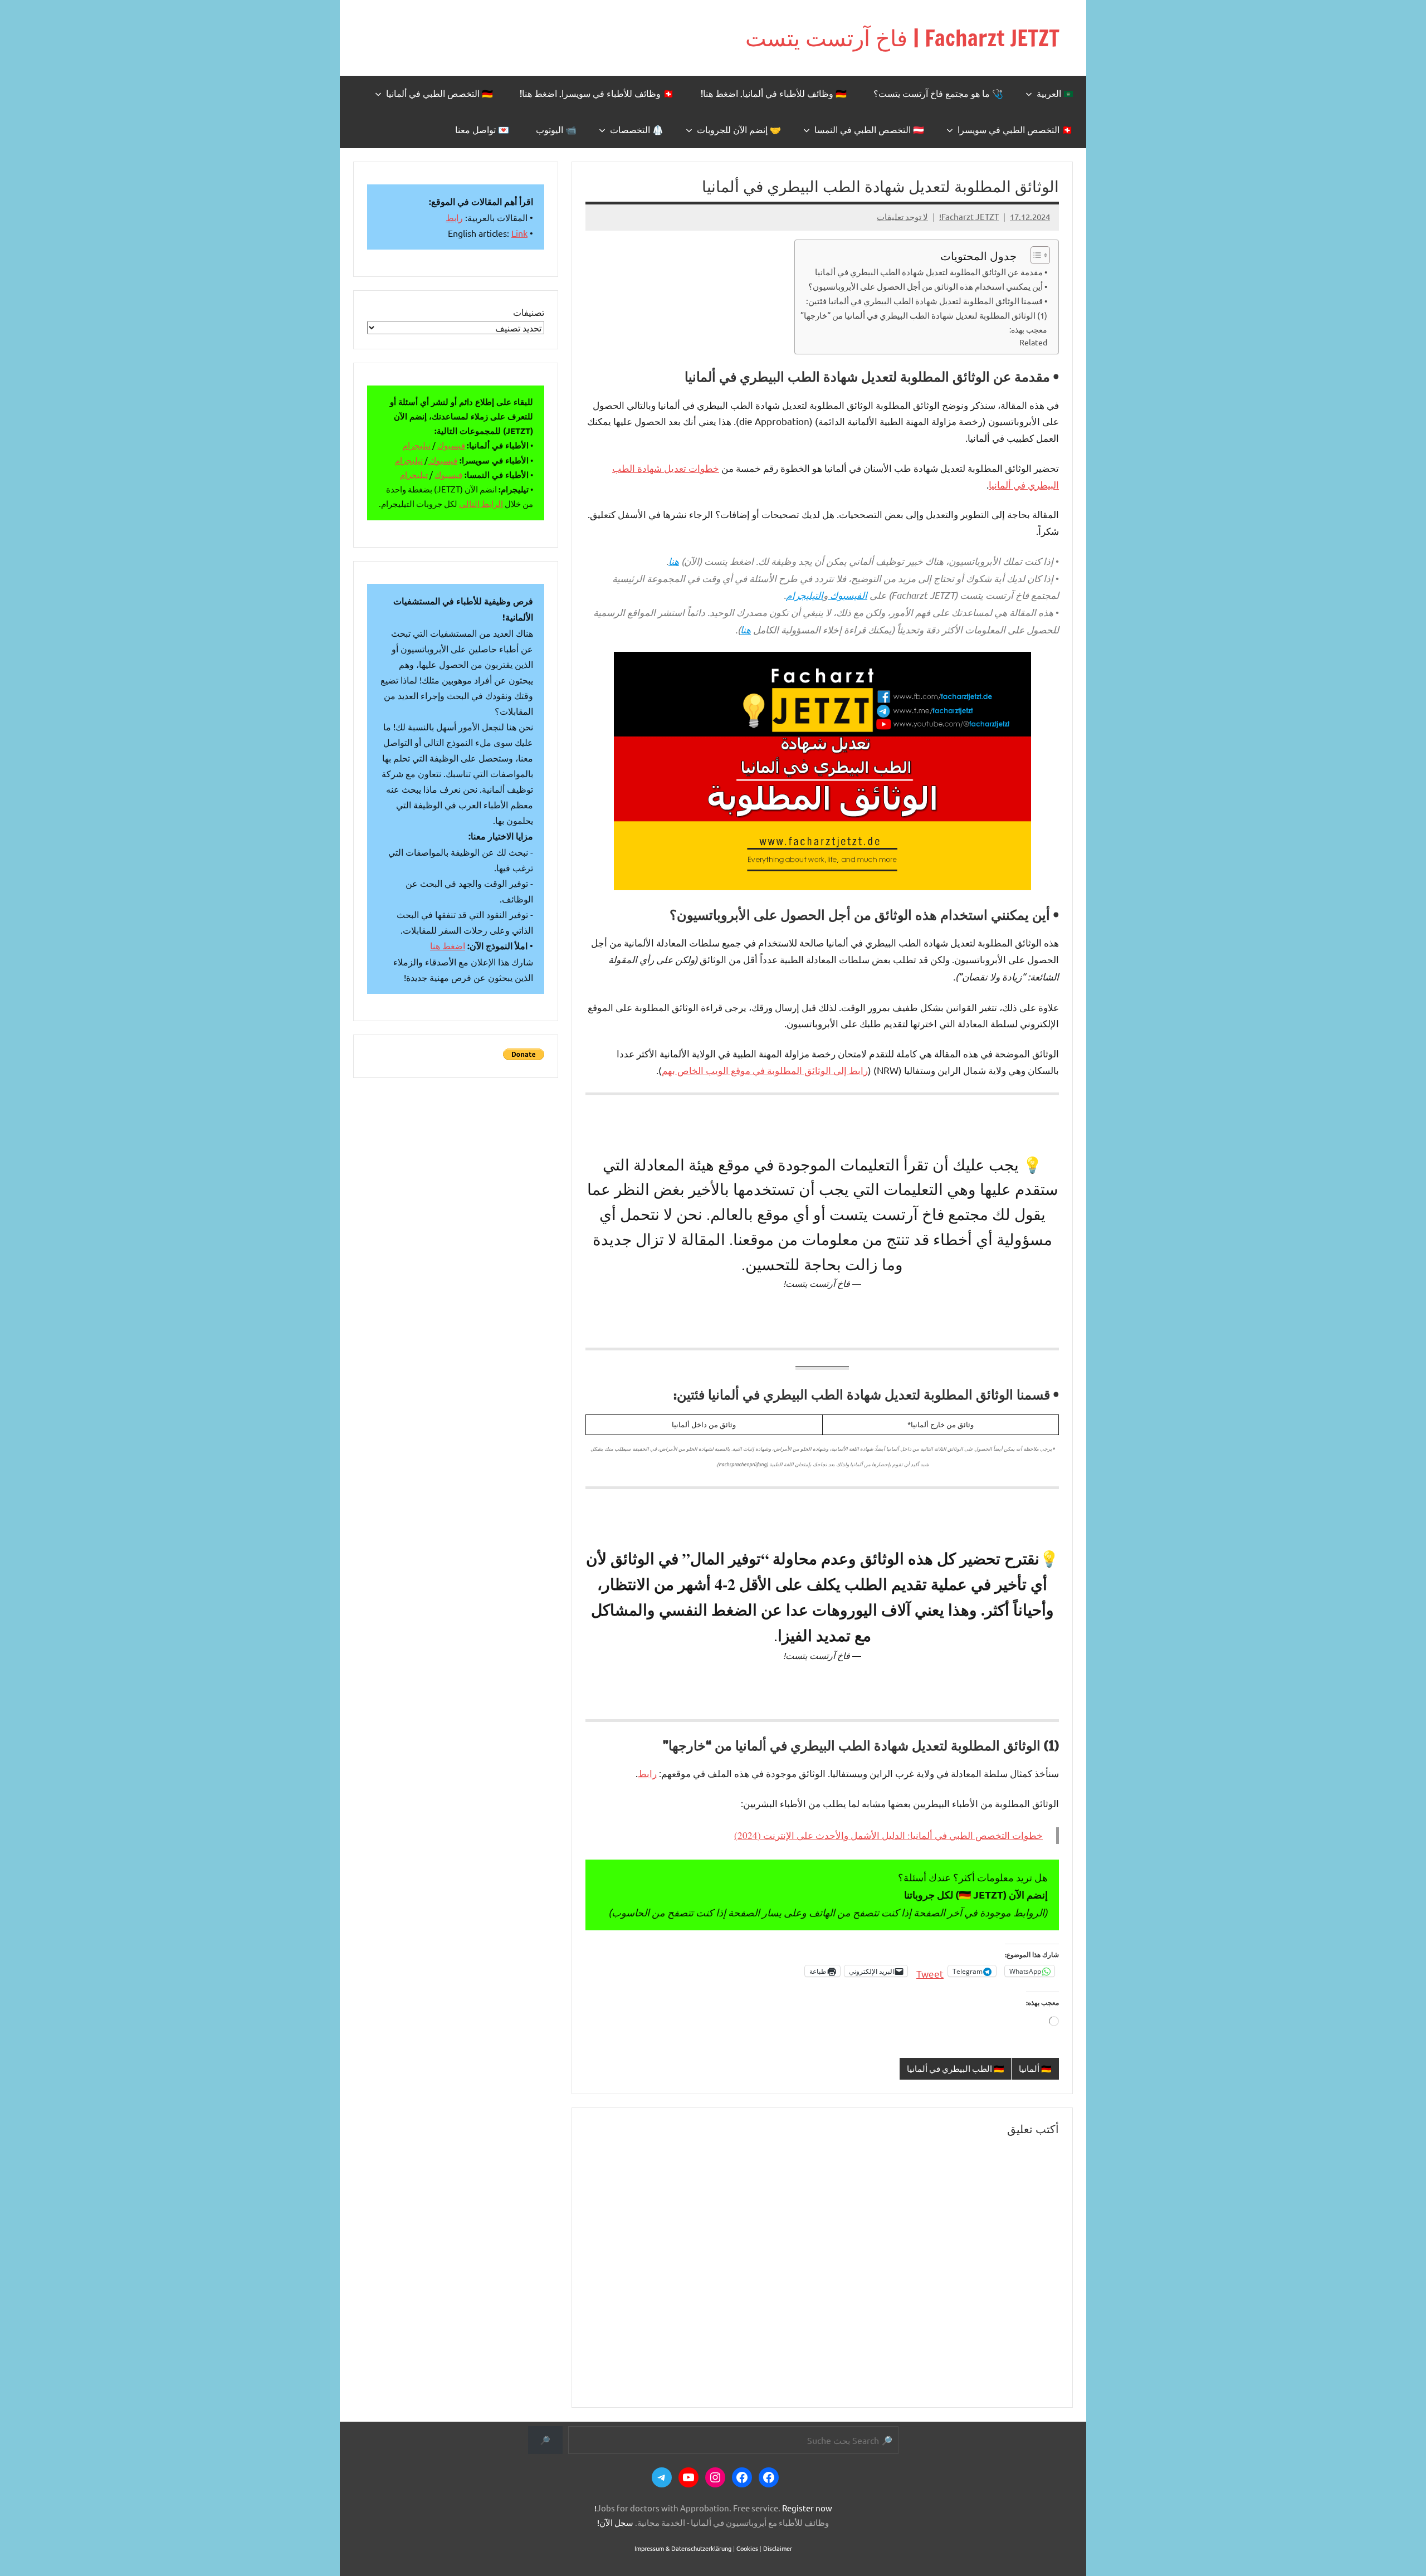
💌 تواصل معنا (482, 130)
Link (519, 233)
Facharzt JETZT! (969, 216)
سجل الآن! (615, 2522)
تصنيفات (529, 312)
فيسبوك (451, 445)
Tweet (930, 1972)
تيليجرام (417, 445)
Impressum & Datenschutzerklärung (683, 2548)
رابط (647, 1773)
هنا (674, 561)
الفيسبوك (849, 595)
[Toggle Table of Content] (1035, 255)
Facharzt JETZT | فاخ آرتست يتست (902, 38)
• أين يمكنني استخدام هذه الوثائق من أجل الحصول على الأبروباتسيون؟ (928, 286)
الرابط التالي (481, 503)
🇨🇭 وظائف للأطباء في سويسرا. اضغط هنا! (597, 94)
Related (1033, 342)
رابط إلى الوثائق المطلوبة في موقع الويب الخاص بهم (765, 1070)
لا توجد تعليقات (902, 216)
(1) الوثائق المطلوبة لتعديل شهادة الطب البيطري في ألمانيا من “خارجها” (924, 315)
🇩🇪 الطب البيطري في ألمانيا (956, 2068)
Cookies (747, 2548)
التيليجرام (805, 595)
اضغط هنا (448, 945)
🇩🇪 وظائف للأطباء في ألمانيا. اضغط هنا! (774, 94)
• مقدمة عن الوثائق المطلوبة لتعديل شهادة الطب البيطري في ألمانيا (931, 272)
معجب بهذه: (1028, 329)
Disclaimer (778, 2548)
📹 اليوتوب (556, 130)
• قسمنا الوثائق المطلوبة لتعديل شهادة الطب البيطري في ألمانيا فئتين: (927, 301)
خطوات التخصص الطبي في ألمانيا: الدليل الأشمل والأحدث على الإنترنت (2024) (888, 1835)
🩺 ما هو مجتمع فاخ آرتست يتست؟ (938, 94)
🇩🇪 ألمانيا (1035, 2068)
